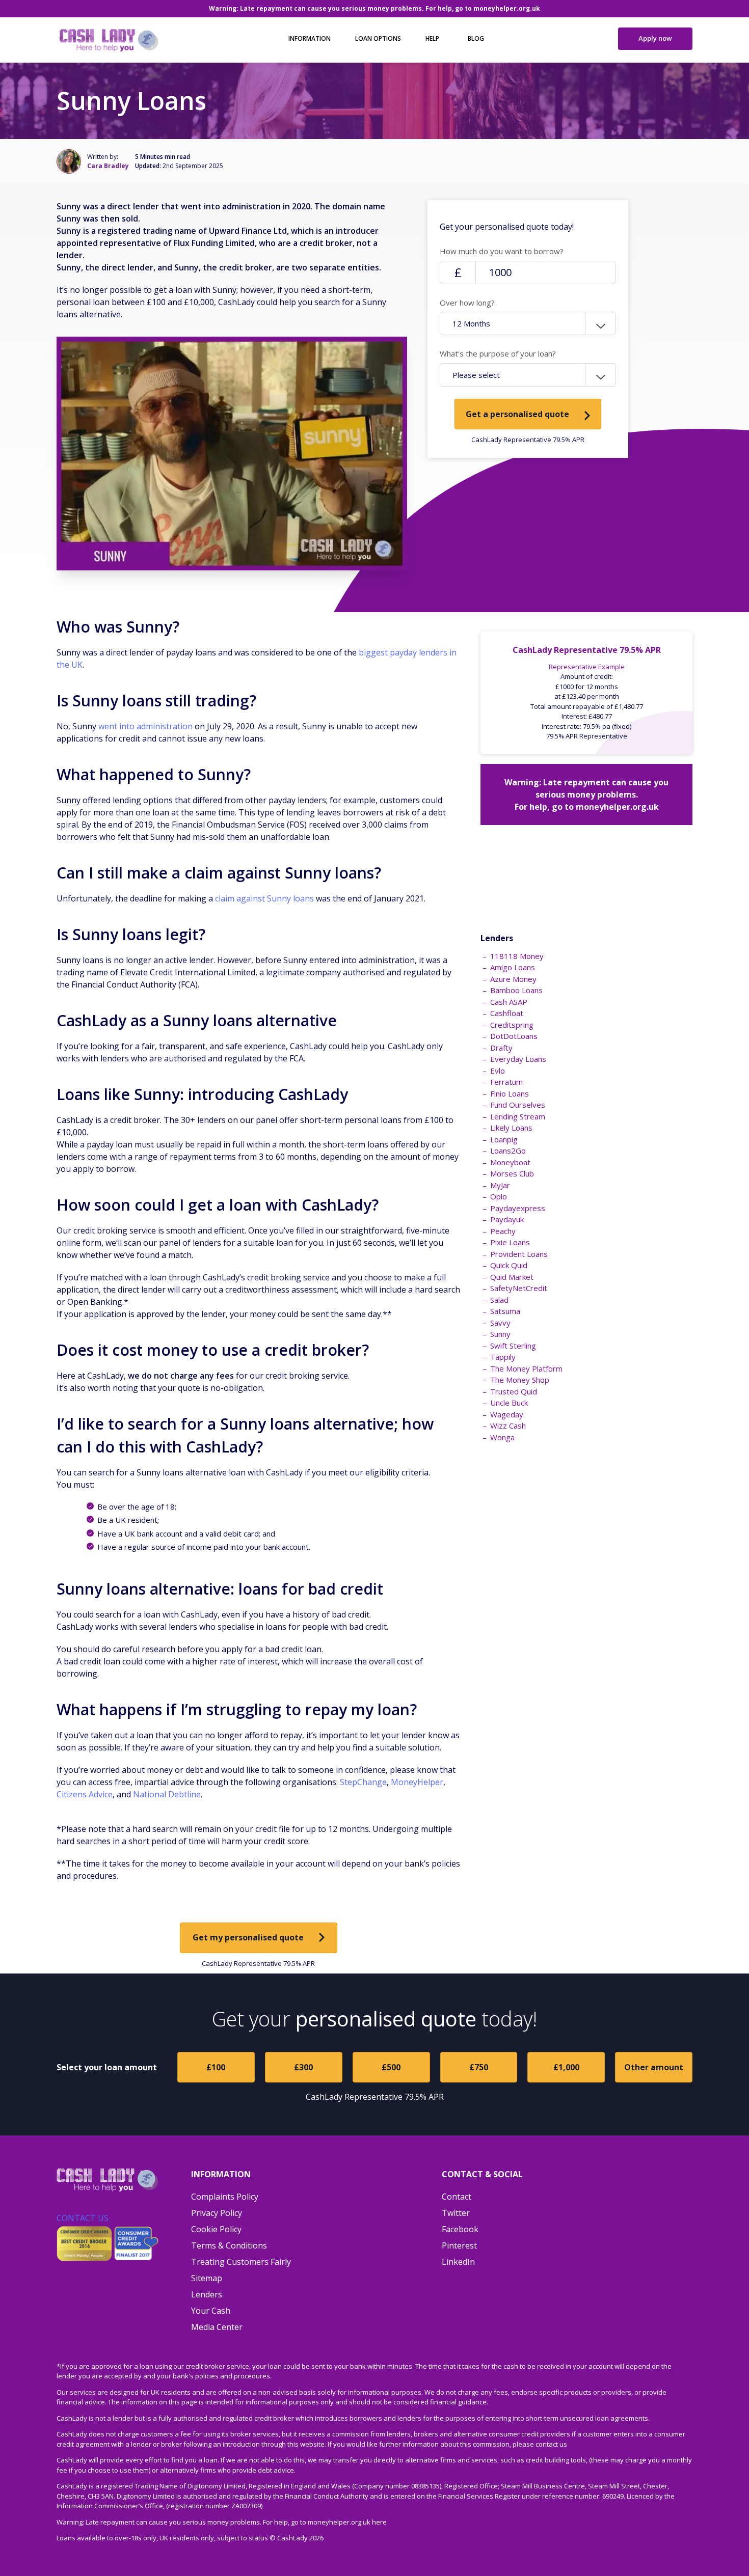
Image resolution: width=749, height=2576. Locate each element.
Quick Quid (509, 1265)
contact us (551, 2444)
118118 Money (517, 956)
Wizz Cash (508, 1426)
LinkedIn (458, 2262)
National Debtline (167, 1794)
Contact (457, 2197)
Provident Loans (519, 1254)
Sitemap (207, 2278)
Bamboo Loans (516, 990)
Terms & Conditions (229, 2245)
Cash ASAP (509, 1002)
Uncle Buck (509, 1403)
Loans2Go (508, 1150)
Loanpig (504, 1139)
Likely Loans (511, 1128)
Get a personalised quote (517, 414)
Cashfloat (507, 1013)
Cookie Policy (216, 2229)
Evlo (498, 1071)
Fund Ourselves (518, 1105)
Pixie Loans (510, 1242)
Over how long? (467, 303)
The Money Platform (526, 1368)
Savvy (500, 1323)
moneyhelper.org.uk (507, 8)
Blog (476, 38)
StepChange (363, 1782)
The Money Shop (520, 1380)
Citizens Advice (85, 1794)
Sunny (500, 1334)
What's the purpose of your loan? (498, 353)
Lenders (207, 2294)
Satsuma (505, 1311)
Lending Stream (518, 1116)
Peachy (503, 1231)
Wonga (502, 1437)
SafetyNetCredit (519, 1288)
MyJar (500, 1185)
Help (432, 38)
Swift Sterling (513, 1346)
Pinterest (459, 2245)
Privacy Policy (217, 2213)
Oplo (499, 1196)
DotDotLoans (514, 1036)
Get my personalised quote (248, 1937)
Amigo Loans (513, 967)
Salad (499, 1300)
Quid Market (512, 1277)
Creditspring (512, 1025)
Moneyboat (510, 1162)
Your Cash (211, 2311)
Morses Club (512, 1173)
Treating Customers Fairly (241, 2262)
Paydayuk (507, 1219)
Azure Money (513, 979)
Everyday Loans (518, 1059)
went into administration (145, 726)
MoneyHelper (417, 1782)
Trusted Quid (514, 1391)
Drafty (501, 1048)
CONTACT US (83, 2218)
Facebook (460, 2229)
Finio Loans (510, 1093)
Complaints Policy (225, 2197)
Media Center (217, 2327)
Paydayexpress (518, 1208)
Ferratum (506, 1082)
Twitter (456, 2213)
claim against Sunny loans (264, 898)
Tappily (503, 1357)
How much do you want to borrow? (502, 251)
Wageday (507, 1414)
